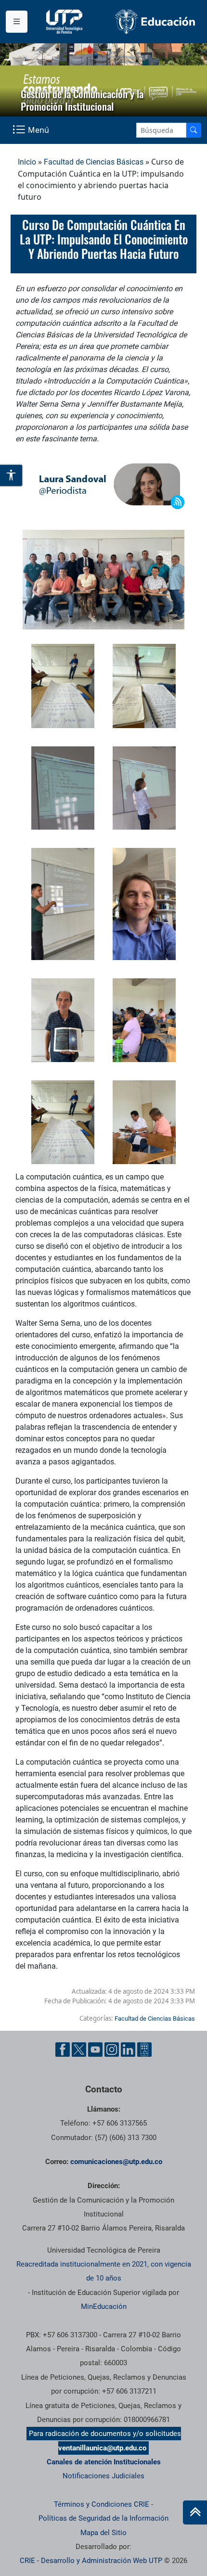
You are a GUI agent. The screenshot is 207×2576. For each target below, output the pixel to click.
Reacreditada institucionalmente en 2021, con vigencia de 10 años (104, 2271)
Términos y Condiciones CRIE (102, 2504)
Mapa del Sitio (103, 2533)
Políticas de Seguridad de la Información (103, 2518)
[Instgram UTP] (112, 2050)
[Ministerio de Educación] (155, 22)
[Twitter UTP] (79, 2050)
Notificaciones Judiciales (103, 2476)
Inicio (27, 162)
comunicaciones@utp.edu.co (116, 2162)
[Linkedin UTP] (128, 2050)
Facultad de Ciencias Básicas (94, 162)
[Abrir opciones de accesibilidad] (12, 476)
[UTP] (65, 22)
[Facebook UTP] (63, 2050)
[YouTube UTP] (95, 2050)
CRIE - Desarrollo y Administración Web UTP (91, 2561)
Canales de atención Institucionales (104, 2462)
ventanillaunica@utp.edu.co (102, 2448)
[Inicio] (195, 2512)
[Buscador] (194, 130)
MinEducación (104, 2307)
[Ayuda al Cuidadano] (144, 2050)
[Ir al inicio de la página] (195, 2512)
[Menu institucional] (17, 22)
